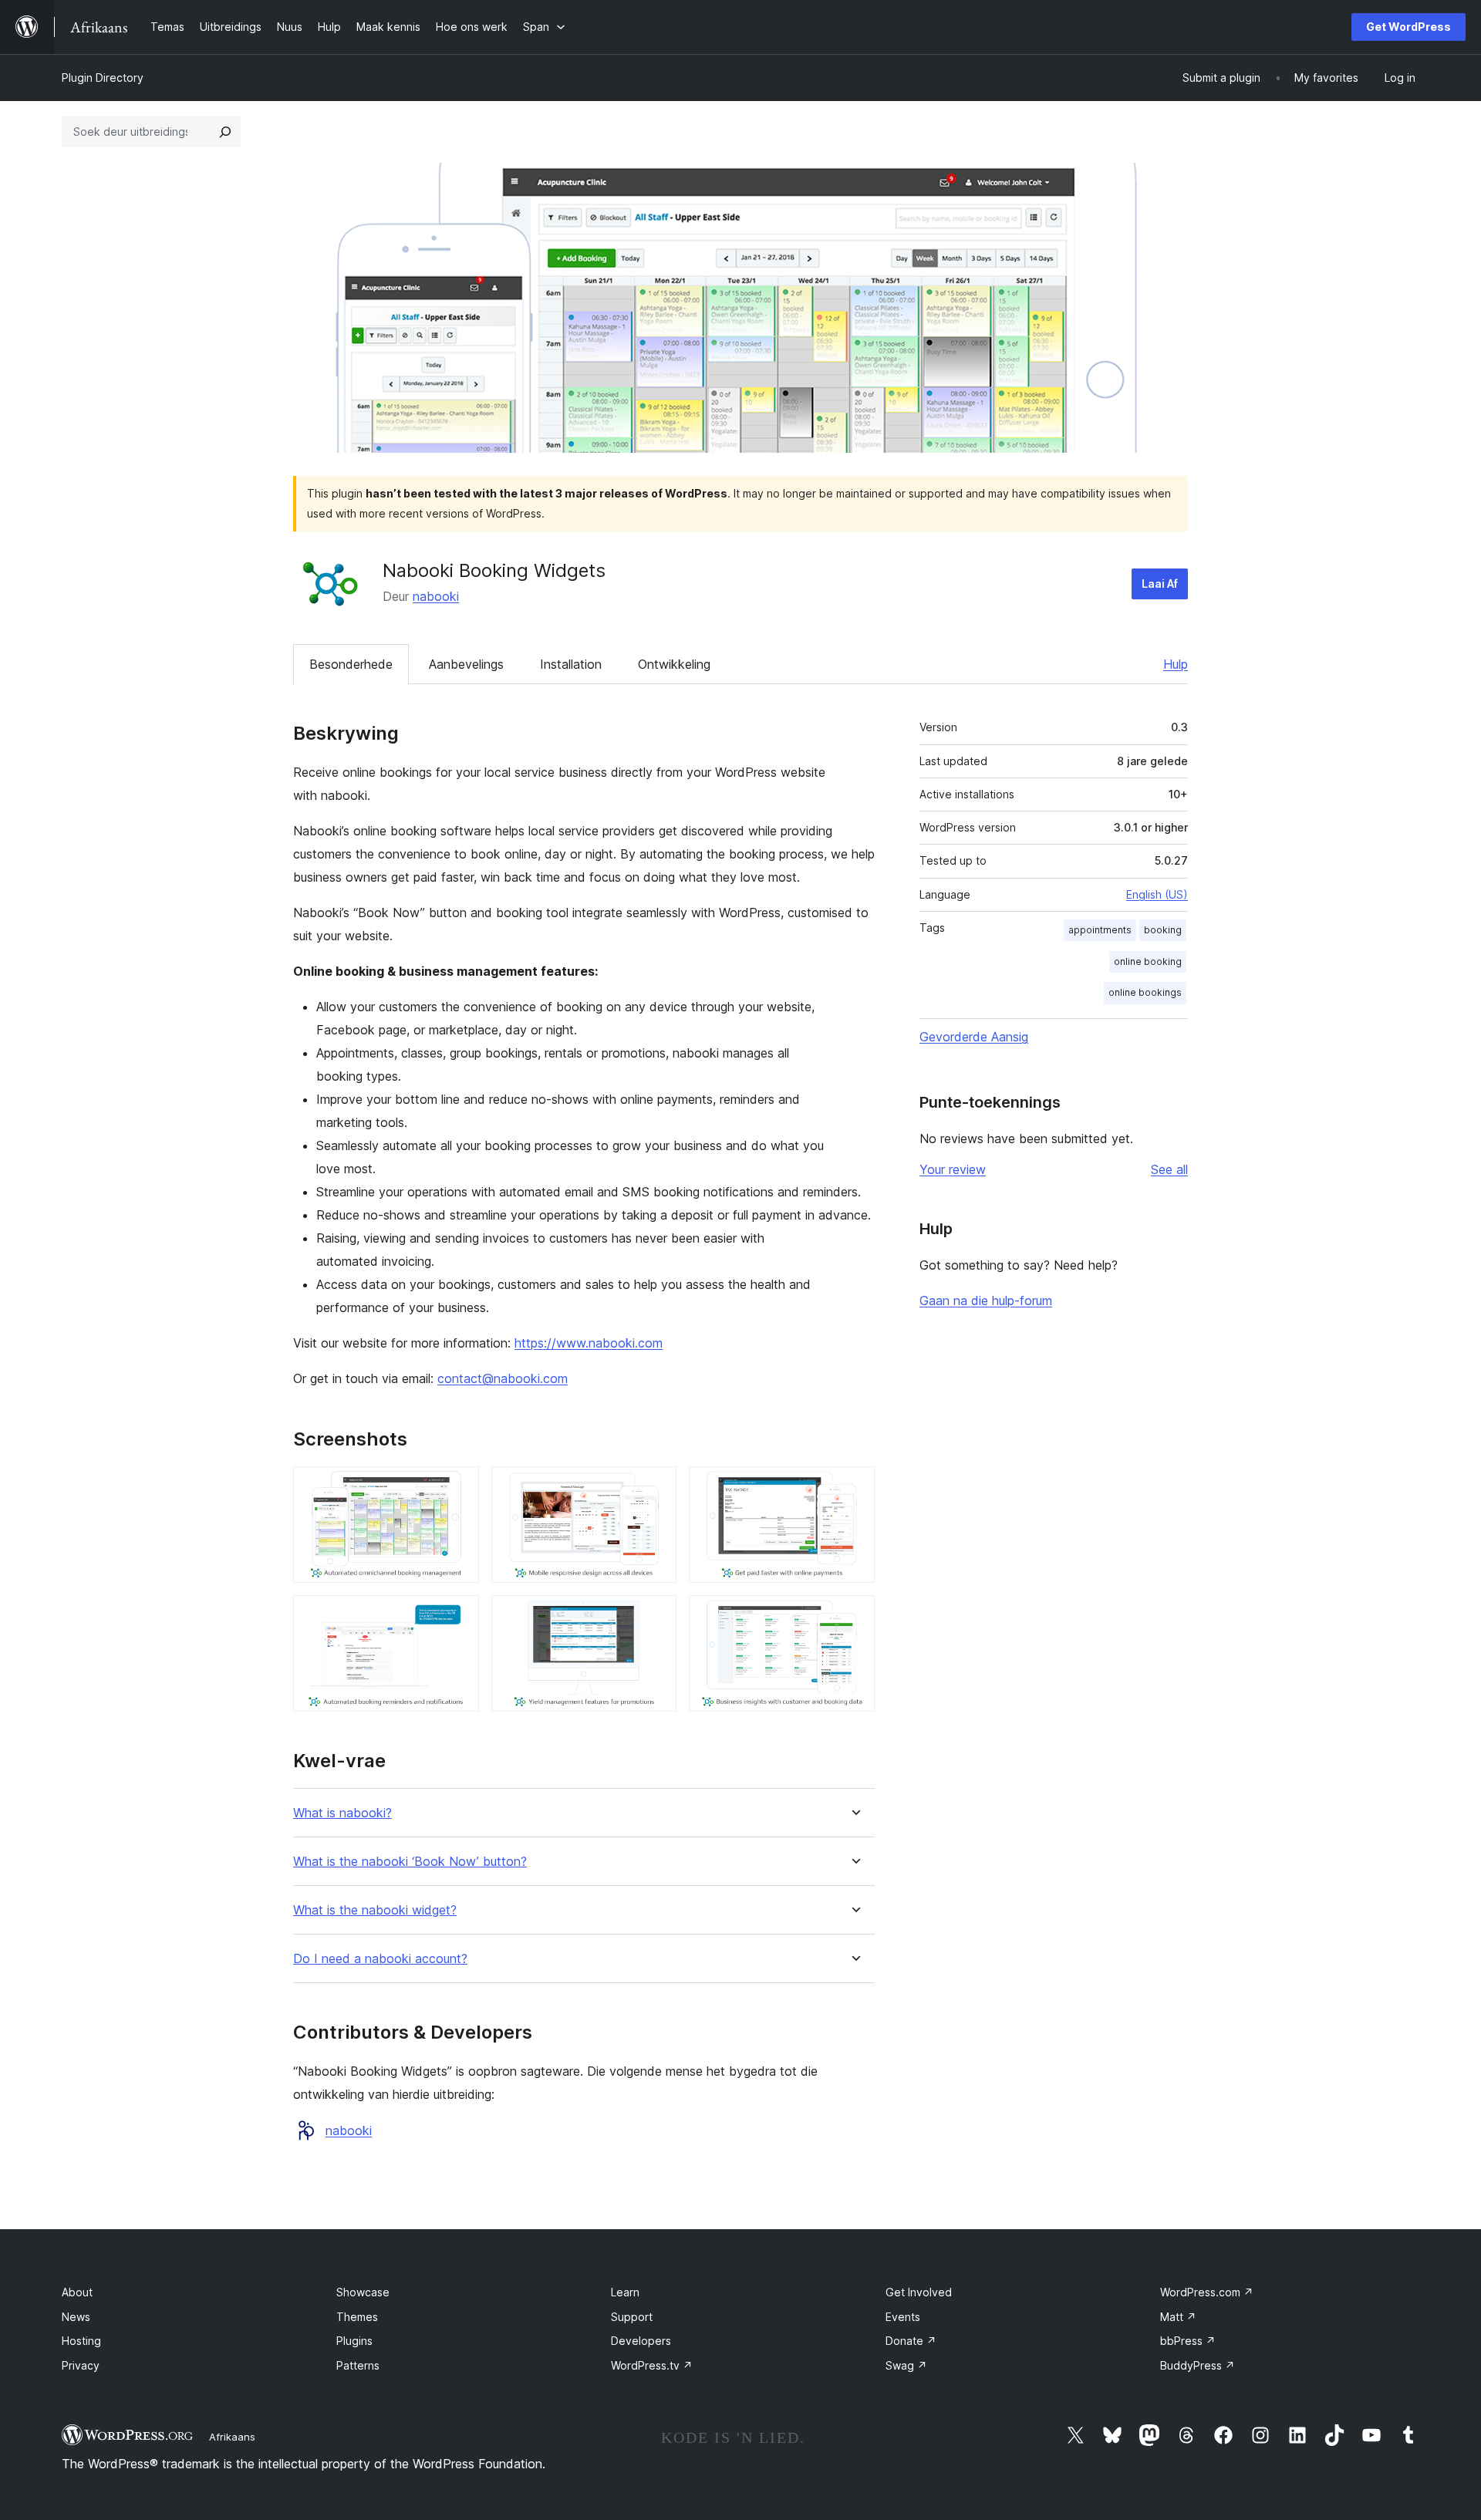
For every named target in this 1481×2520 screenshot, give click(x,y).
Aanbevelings (466, 664)
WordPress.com (1207, 2292)
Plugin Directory (103, 78)
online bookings (1145, 992)
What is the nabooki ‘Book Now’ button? (410, 1862)
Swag (906, 2365)
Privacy (81, 2365)
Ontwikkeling (674, 664)
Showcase (363, 2292)
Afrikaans (232, 2437)
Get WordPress (1408, 27)
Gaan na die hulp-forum (986, 1300)
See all (1169, 1169)
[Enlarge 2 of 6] (656, 1487)
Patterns (358, 2365)
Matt (1178, 2317)
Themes (357, 2317)
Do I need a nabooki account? (380, 1959)
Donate (911, 2341)
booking (1163, 930)
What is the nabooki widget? (375, 1910)
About (77, 2292)
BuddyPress (1198, 2365)
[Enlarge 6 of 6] (854, 1616)
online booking (1148, 961)
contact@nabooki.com (503, 1378)
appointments (1100, 930)
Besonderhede (351, 664)
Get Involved (919, 2292)
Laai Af (1160, 584)
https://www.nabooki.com (589, 1343)
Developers (641, 2341)
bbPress (1188, 2341)
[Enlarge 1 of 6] (458, 1487)
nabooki (436, 596)
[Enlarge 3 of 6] (854, 1487)
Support (632, 2317)
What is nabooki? (342, 1813)
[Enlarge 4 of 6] (458, 1616)
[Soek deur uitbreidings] (225, 132)
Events (903, 2317)
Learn (625, 2292)
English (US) (1157, 894)
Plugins (354, 2341)
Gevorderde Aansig (974, 1037)
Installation (571, 664)
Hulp (1176, 664)
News (76, 2317)
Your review (953, 1169)
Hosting (81, 2341)
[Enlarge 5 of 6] (656, 1616)
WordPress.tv (652, 2365)
